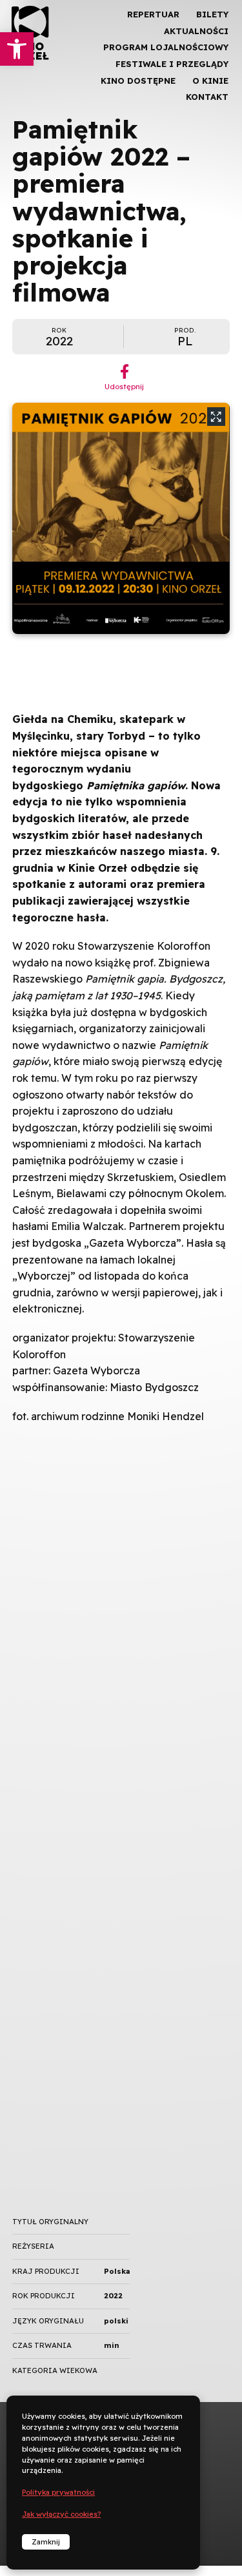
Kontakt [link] (207, 97)
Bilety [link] (212, 14)
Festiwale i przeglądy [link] (172, 64)
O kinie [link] (210, 81)
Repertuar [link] (153, 14)
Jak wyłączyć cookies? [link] (61, 2514)
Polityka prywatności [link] (58, 2492)
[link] (17, 49)
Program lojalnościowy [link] (166, 47)
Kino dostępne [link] (138, 81)
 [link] (210, 135)
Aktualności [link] (196, 31)
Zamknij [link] (46, 2542)
